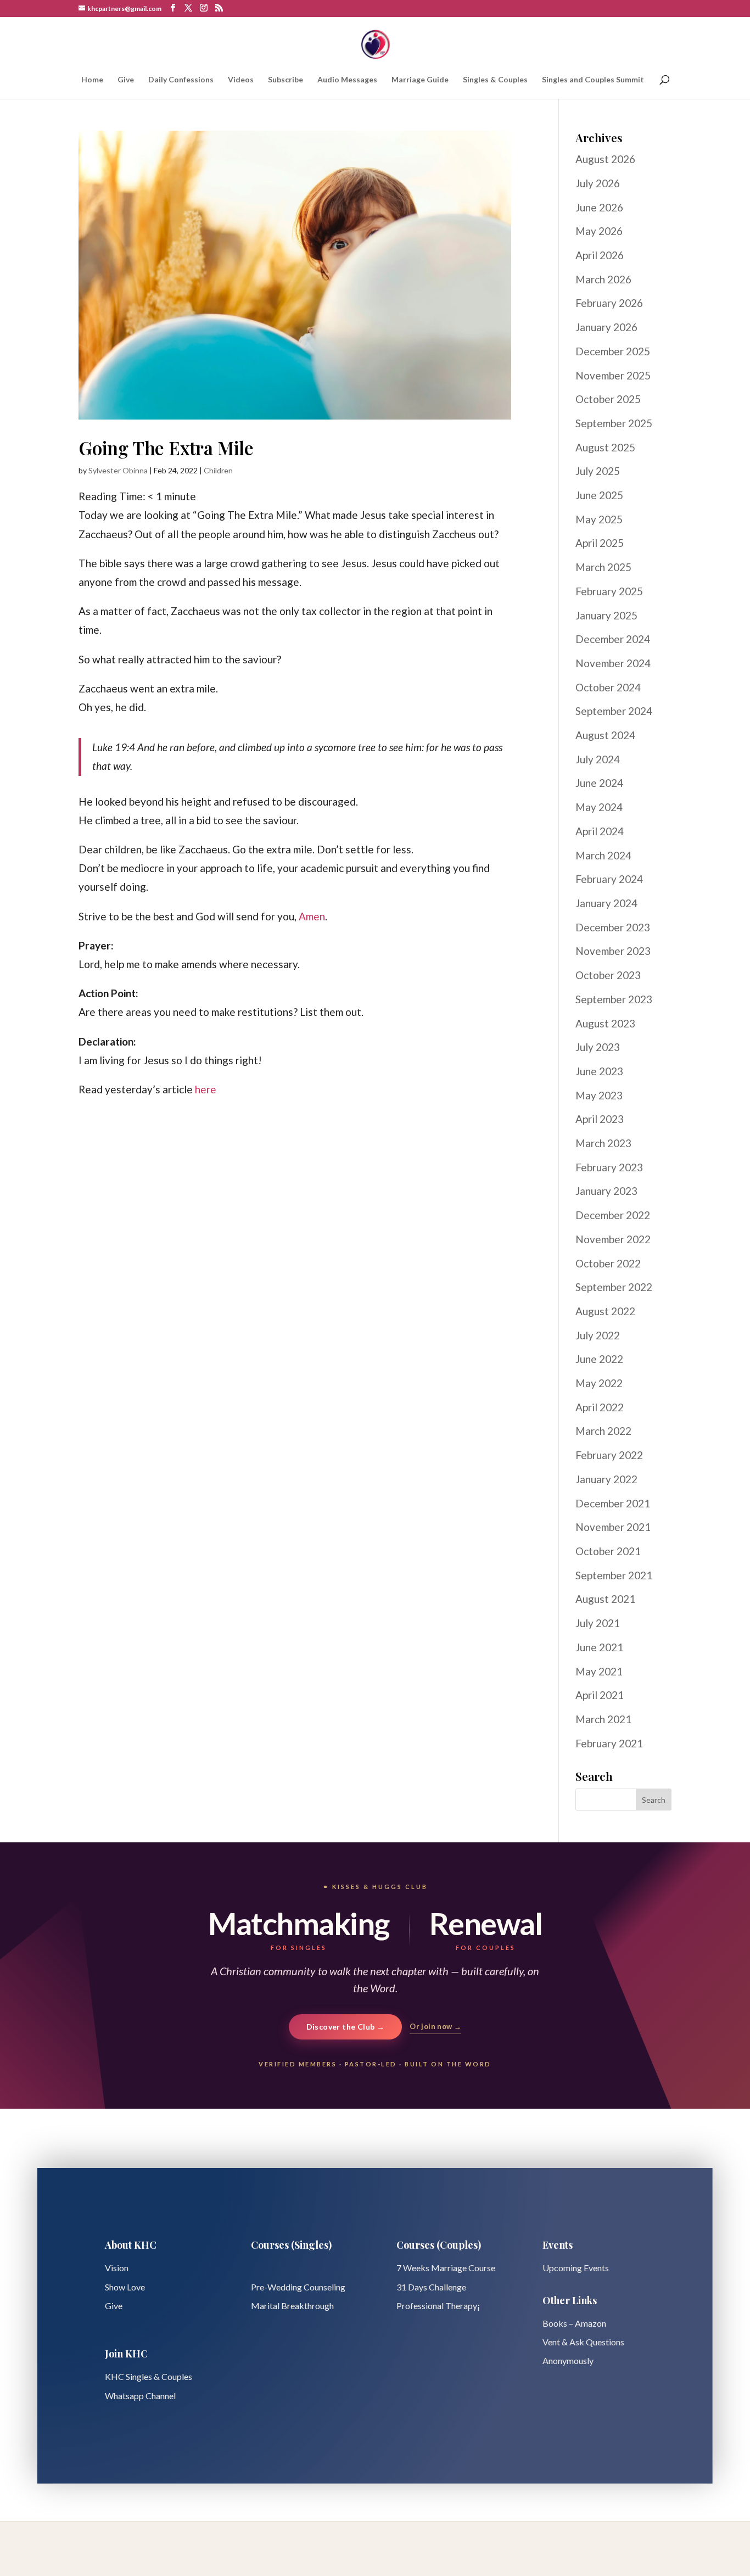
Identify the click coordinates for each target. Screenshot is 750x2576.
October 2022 (608, 1263)
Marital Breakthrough (292, 2306)
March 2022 (603, 1431)
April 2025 (600, 543)
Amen (312, 916)
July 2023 (598, 1047)
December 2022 (613, 1215)
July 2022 (598, 1335)
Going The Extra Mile (166, 448)
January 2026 (606, 327)
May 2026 (599, 231)
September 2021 (614, 1575)
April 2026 (600, 255)
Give (126, 80)
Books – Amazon (574, 2323)
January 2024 (606, 903)
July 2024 (598, 759)
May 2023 (599, 1095)
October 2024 (608, 687)
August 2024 (605, 735)
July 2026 (598, 183)
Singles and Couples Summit (593, 80)
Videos (241, 80)
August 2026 (605, 159)
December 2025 (613, 351)
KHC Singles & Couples (149, 2376)
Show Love (125, 2287)
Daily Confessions (181, 80)
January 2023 (606, 1191)
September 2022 (614, 1287)
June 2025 (599, 495)
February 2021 (609, 1743)
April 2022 (600, 1407)
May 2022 (599, 1383)
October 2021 (608, 1551)
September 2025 (614, 423)
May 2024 (599, 807)
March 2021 (603, 1719)
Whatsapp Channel (140, 2396)
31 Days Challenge (431, 2287)
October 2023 (608, 975)
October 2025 (608, 399)
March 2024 (603, 855)
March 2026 (603, 279)
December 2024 (613, 639)
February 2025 (609, 591)
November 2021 (613, 1527)
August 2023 (605, 1023)
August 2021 (605, 1599)
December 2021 (613, 1503)
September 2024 (614, 711)
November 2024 (613, 663)
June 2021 (599, 1647)
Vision (117, 2268)
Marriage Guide (420, 80)
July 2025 (598, 471)
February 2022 (609, 1455)
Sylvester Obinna (118, 470)
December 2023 (613, 927)
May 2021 (599, 1671)
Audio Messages (347, 80)
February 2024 (609, 879)
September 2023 (614, 999)
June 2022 (599, 1359)
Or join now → (435, 2026)
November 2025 (613, 375)
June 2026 (599, 207)
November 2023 (613, 951)
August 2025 (605, 447)
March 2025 (603, 567)
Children (218, 470)
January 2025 (606, 615)
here (206, 1089)
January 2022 (606, 1479)
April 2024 (600, 831)
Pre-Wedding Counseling (298, 2287)
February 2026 (609, 303)
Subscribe (286, 80)
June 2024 (599, 783)
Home (92, 80)
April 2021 (600, 1695)
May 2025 (599, 519)
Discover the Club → (346, 2027)
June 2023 (599, 1071)
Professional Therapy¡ (438, 2306)
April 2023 (600, 1119)
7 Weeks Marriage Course (446, 2268)
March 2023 (603, 1143)
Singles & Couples (495, 80)
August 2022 (605, 1311)
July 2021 (598, 1623)
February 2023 (609, 1167)
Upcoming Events (576, 2268)
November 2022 (613, 1239)
